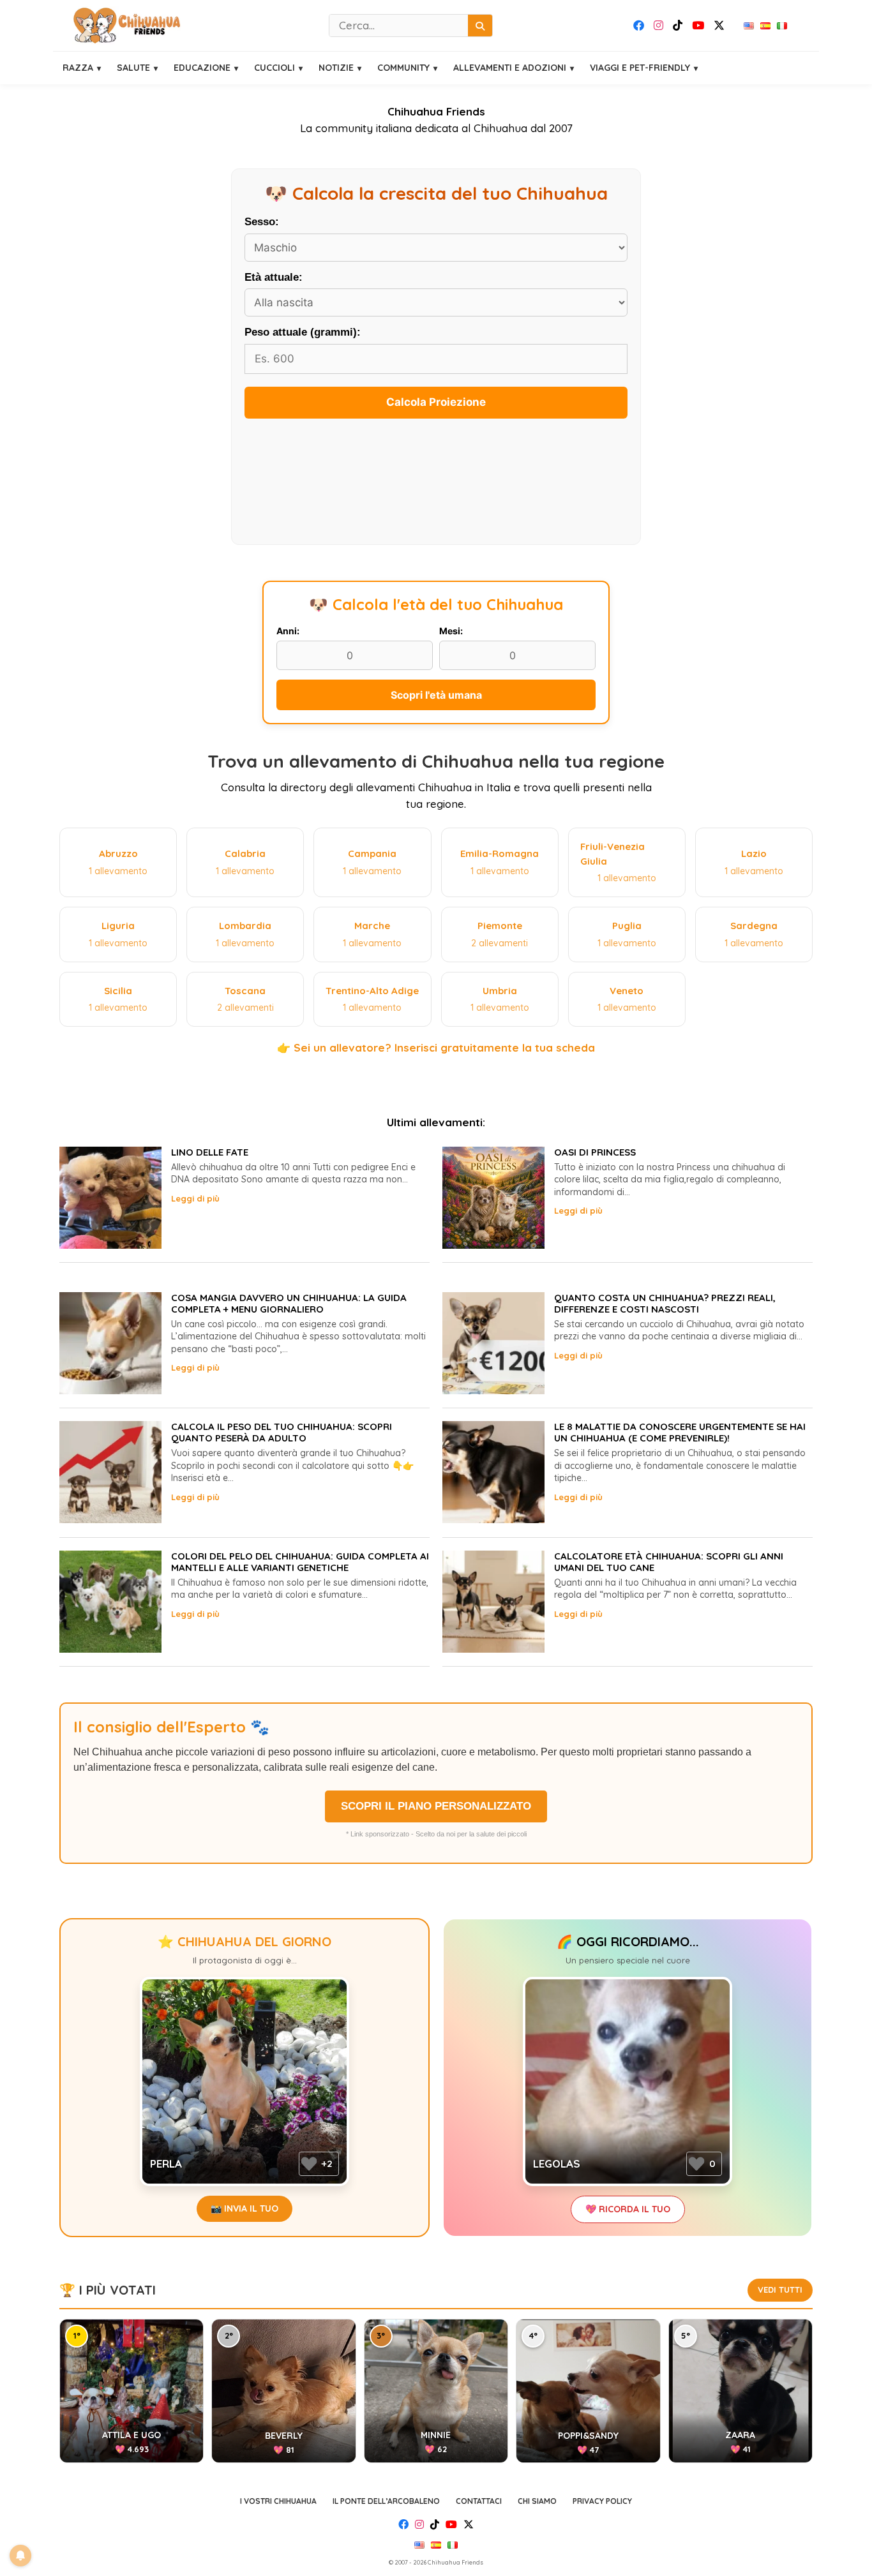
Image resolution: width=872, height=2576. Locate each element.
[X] (719, 26)
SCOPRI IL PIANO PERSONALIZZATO (436, 1806)
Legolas (557, 2163)
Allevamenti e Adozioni (510, 68)
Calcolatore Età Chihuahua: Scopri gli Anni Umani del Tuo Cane (669, 1562)
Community (403, 68)
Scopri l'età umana (436, 695)
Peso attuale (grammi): (303, 332)
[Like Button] (309, 2164)
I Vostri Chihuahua (278, 2501)
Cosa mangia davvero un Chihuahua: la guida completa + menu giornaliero (289, 1303)
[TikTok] (678, 26)
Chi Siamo (537, 2501)
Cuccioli (274, 68)
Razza (78, 68)
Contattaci (479, 2501)
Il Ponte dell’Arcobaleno (386, 2501)
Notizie (336, 68)
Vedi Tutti (780, 2289)
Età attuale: (274, 277)
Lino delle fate (210, 1152)
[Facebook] (639, 26)
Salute (133, 68)
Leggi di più (195, 1198)
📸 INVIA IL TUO (244, 2208)
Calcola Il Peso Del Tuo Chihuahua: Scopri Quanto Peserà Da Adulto (282, 1432)
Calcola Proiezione (436, 402)
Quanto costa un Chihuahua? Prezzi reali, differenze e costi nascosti (665, 1303)
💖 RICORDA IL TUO (628, 2209)
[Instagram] (658, 26)
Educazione (202, 68)
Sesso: (262, 222)
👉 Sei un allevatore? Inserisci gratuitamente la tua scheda (436, 1047)
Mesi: (451, 631)
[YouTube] (698, 26)
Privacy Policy (602, 2501)
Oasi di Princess (595, 1152)
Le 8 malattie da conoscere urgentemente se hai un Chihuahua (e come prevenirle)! (680, 1432)
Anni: (288, 631)
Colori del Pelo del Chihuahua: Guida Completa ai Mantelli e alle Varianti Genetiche (300, 1562)
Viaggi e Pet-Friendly (640, 68)
